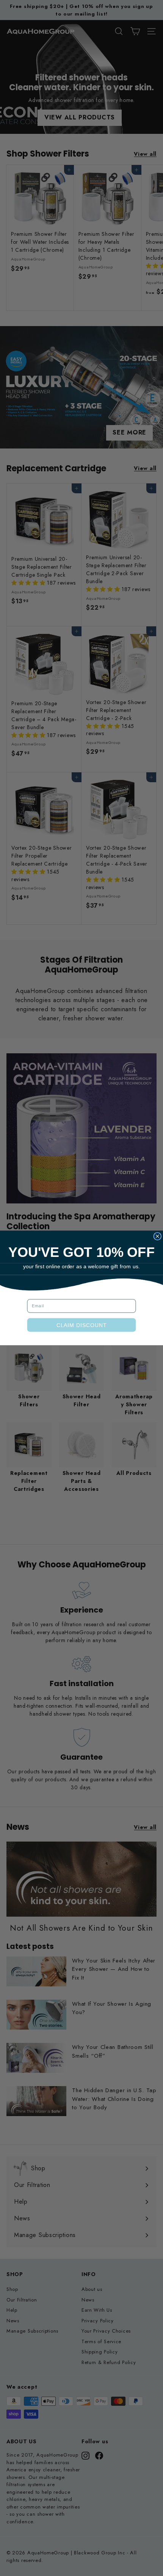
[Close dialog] (157, 1236)
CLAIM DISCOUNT (81, 1325)
